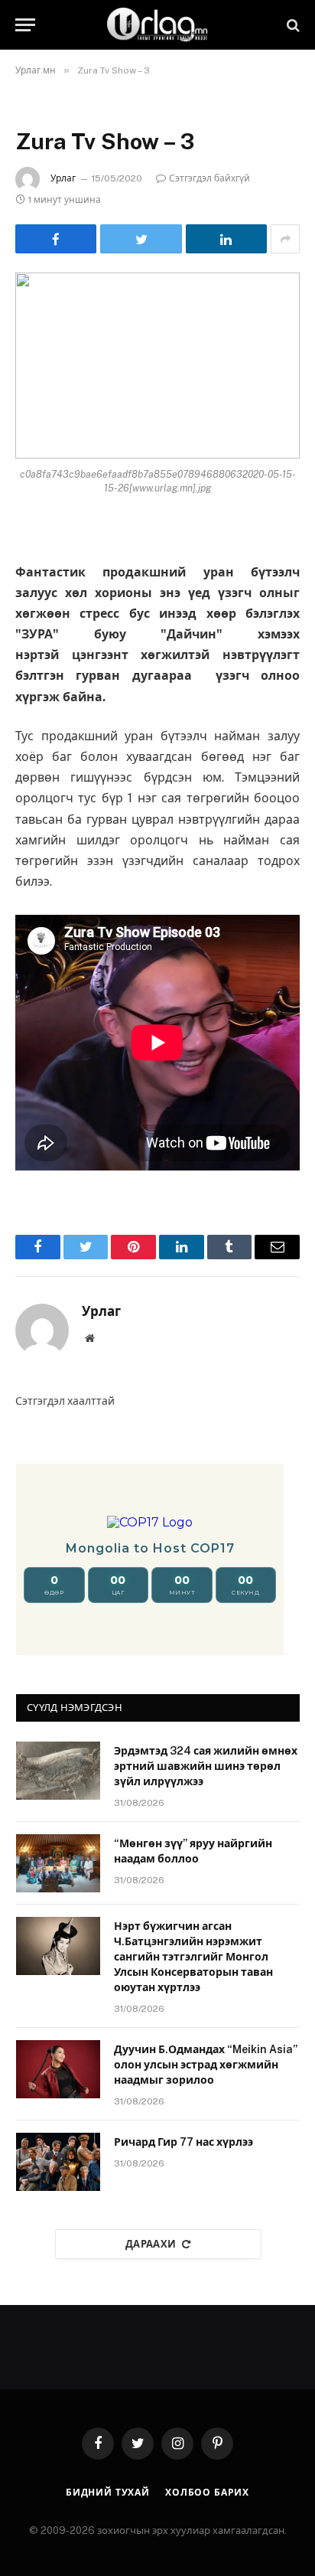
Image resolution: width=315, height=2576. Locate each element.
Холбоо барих (207, 2493)
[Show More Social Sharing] (285, 239)
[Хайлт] (292, 25)
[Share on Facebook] (56, 239)
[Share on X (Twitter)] (141, 239)
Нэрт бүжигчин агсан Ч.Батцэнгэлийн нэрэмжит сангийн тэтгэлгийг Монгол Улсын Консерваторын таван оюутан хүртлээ (193, 1957)
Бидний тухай (108, 2493)
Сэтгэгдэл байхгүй (209, 178)
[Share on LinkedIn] (226, 239)
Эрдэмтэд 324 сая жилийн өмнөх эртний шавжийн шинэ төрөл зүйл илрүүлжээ (206, 1766)
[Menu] (25, 25)
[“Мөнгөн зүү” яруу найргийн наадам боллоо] (58, 1863)
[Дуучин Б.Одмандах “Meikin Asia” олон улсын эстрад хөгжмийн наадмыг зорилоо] (58, 2069)
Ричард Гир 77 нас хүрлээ (183, 2142)
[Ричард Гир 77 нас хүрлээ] (58, 2162)
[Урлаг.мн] (157, 25)
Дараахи (151, 2244)
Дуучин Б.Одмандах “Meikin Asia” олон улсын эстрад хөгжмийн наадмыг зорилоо (206, 2065)
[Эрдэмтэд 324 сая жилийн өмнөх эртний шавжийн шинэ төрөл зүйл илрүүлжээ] (58, 1771)
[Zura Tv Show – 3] (157, 366)
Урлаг (63, 178)
